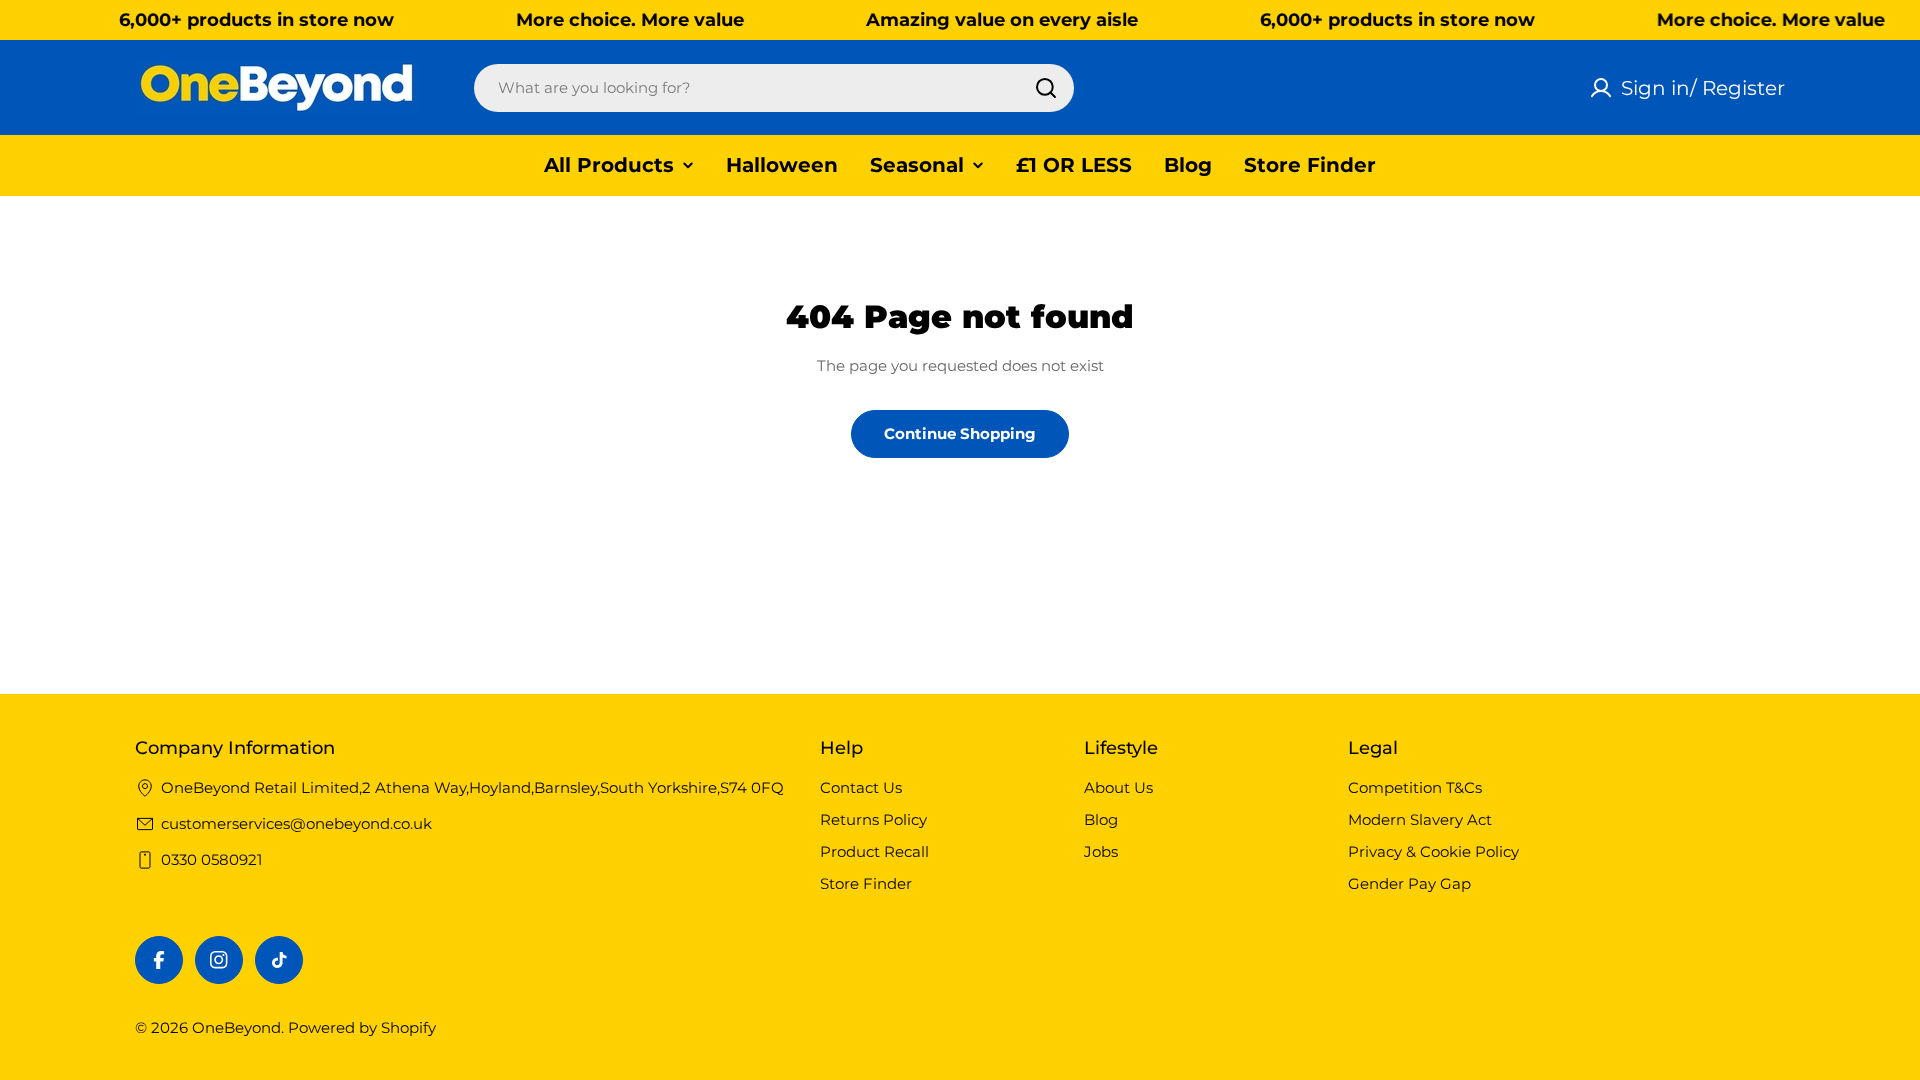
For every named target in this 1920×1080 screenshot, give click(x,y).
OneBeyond (236, 1027)
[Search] (1046, 88)
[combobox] (774, 88)
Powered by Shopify (362, 1027)
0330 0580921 (211, 859)
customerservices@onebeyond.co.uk (296, 823)
